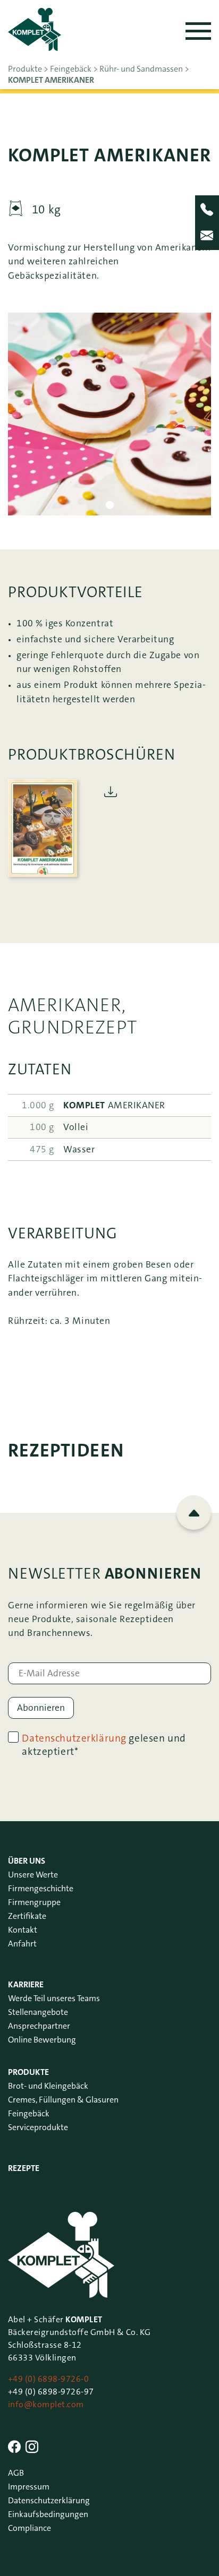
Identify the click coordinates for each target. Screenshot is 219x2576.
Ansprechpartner (39, 2026)
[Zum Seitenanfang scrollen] (194, 1513)
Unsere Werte (33, 1875)
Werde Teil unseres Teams (54, 1998)
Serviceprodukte (38, 2127)
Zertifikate (27, 1916)
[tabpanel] (109, 414)
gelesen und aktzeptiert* (104, 1745)
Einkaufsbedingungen (48, 2514)
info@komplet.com (46, 2404)
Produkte (28, 2072)
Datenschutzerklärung (74, 1738)
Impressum (29, 2487)
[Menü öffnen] (198, 31)
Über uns (27, 1861)
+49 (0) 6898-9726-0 (48, 2379)
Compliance (30, 2528)
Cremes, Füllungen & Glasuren (63, 2100)
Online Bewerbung (42, 2040)
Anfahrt (22, 1944)
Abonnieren (41, 1708)
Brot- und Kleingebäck (48, 2086)
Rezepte (24, 2168)
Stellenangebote (38, 2012)
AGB (16, 2473)
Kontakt (23, 1930)
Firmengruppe (34, 1902)
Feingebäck (29, 2113)
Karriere (26, 1984)
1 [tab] (110, 505)
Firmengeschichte (41, 1888)
